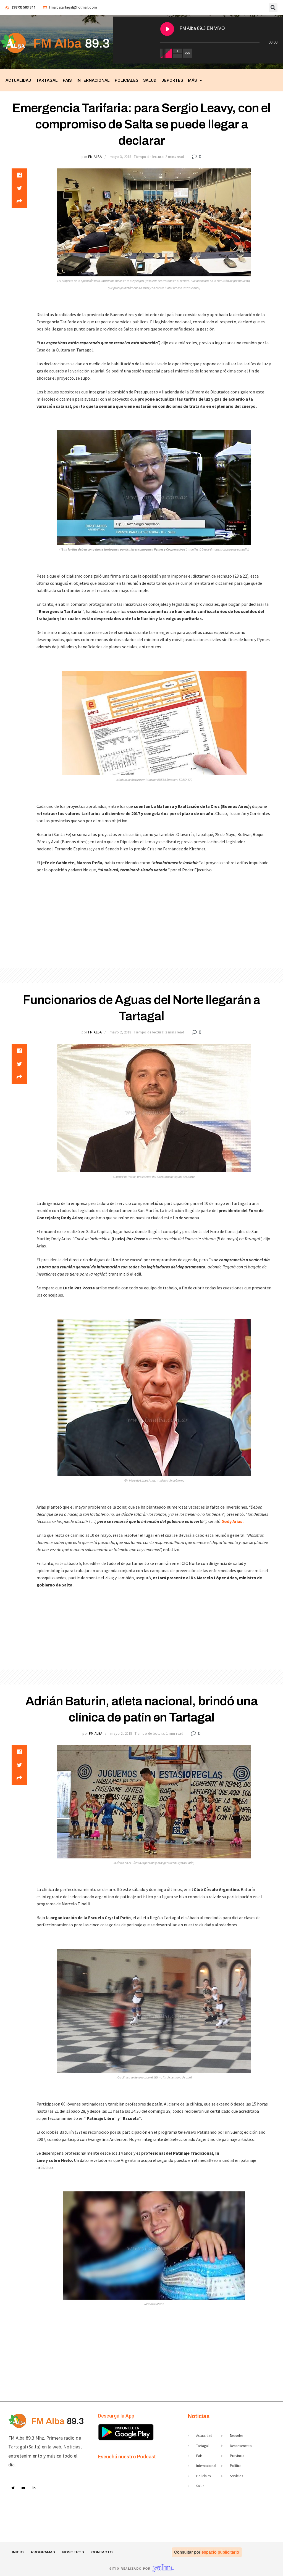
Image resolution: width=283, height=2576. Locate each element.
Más (192, 80)
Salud (150, 80)
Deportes (172, 80)
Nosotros (73, 2552)
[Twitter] (13, 2488)
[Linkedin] (34, 2488)
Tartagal (47, 80)
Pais (67, 80)
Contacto (102, 2552)
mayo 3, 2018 (120, 157)
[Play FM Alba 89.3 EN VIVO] (167, 29)
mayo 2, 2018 (120, 1032)
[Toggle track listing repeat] (188, 53)
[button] (273, 8)
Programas (43, 2552)
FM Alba (95, 157)
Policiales (126, 80)
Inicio (18, 2552)
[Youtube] (24, 2488)
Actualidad (18, 80)
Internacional (93, 80)
